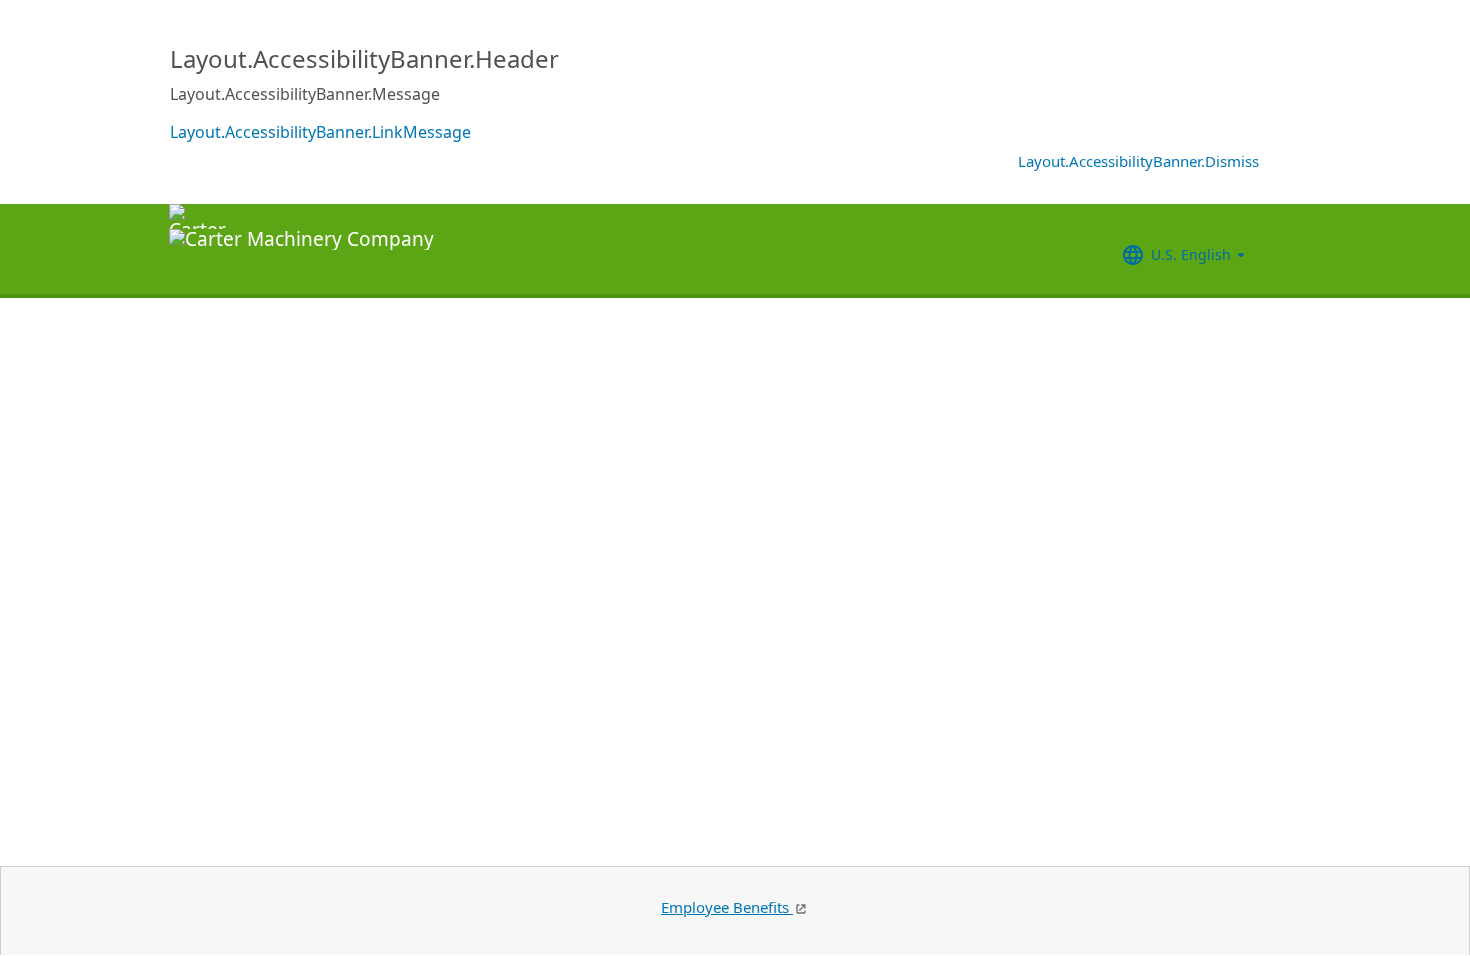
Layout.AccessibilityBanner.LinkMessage (320, 132)
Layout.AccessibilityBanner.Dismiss (1138, 161)
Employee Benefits (727, 907)
